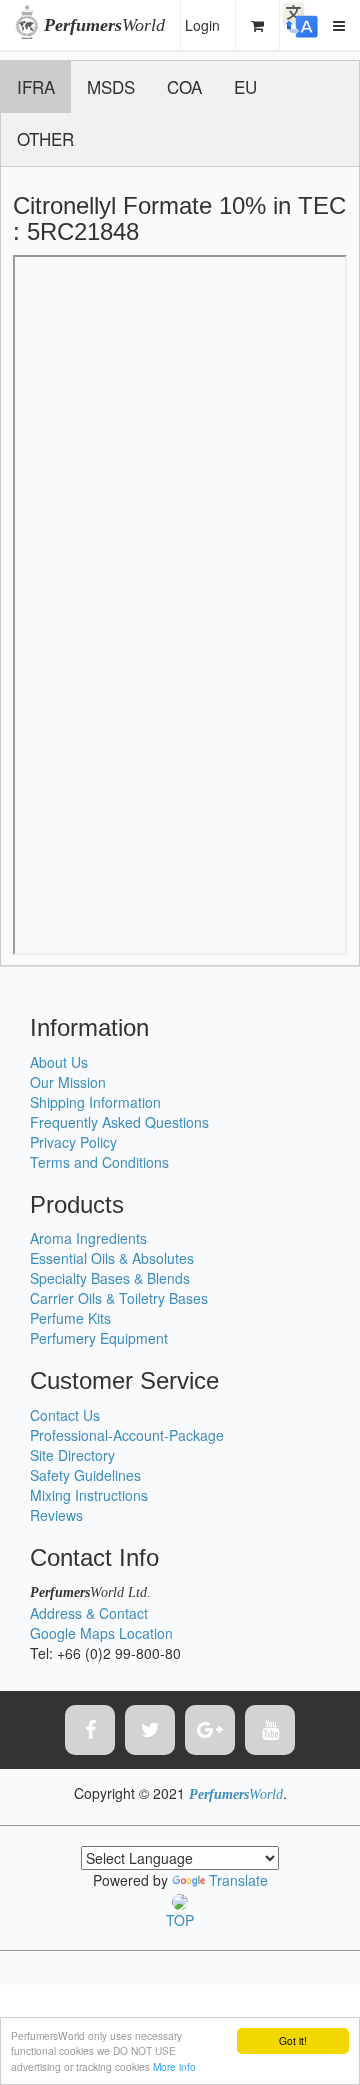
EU (245, 86)
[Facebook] (90, 1730)
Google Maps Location (101, 1633)
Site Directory (72, 1455)
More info (174, 2066)
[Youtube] (270, 1730)
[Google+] (210, 1730)
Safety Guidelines (85, 1475)
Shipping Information (95, 1102)
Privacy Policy (73, 1142)
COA (184, 86)
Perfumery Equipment (99, 1338)
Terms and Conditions (99, 1162)
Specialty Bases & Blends (110, 1278)
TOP (180, 1920)
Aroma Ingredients (88, 1238)
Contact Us (65, 1415)
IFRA (36, 86)
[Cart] (258, 25)
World (104, 25)
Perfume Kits (70, 1318)
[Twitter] (150, 1730)
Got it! (293, 2040)
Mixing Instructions (89, 1495)
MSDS (111, 86)
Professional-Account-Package (127, 1435)
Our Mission (68, 1082)
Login (202, 25)
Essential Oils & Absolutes (112, 1258)
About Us (59, 1062)
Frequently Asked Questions (119, 1122)
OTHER (45, 138)
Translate (238, 1880)
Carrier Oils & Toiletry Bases (119, 1298)
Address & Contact (89, 1613)
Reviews (56, 1515)
